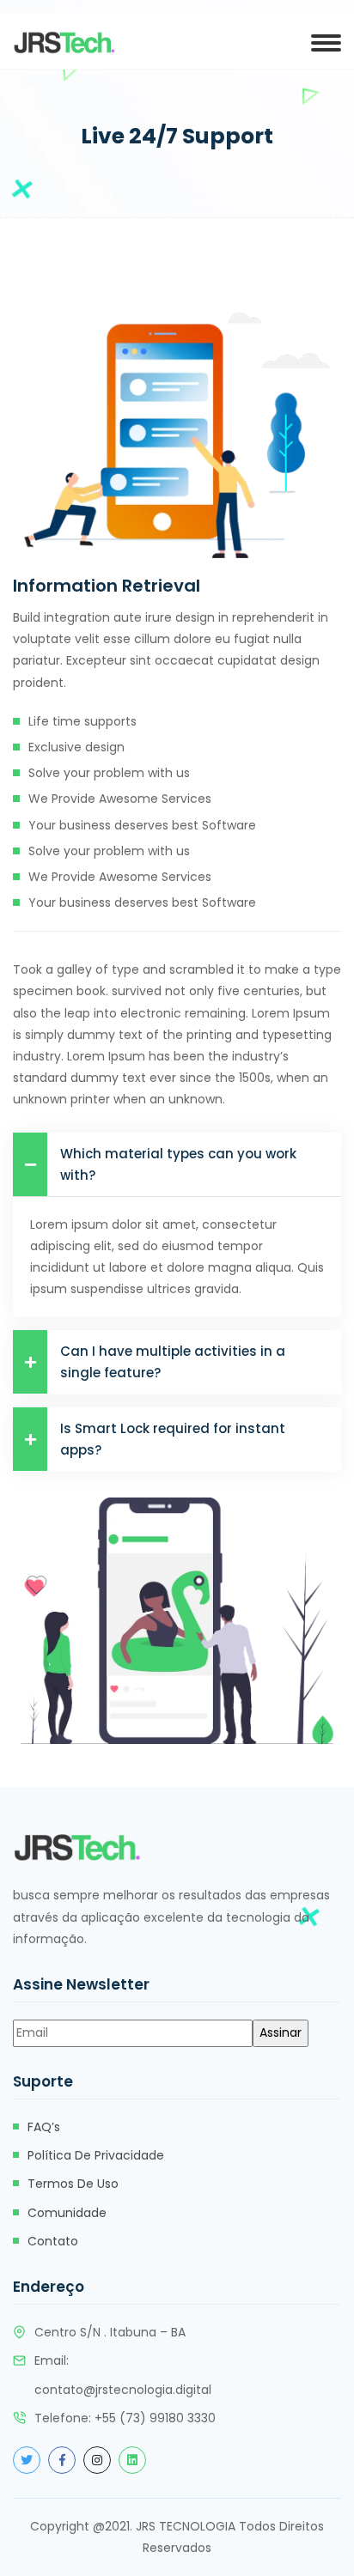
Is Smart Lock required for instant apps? (173, 1439)
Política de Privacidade (96, 2155)
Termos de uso (73, 2184)
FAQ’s (44, 2127)
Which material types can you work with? (178, 1164)
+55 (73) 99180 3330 (155, 2418)
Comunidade (67, 2213)
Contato (53, 2241)
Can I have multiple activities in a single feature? (173, 1362)
